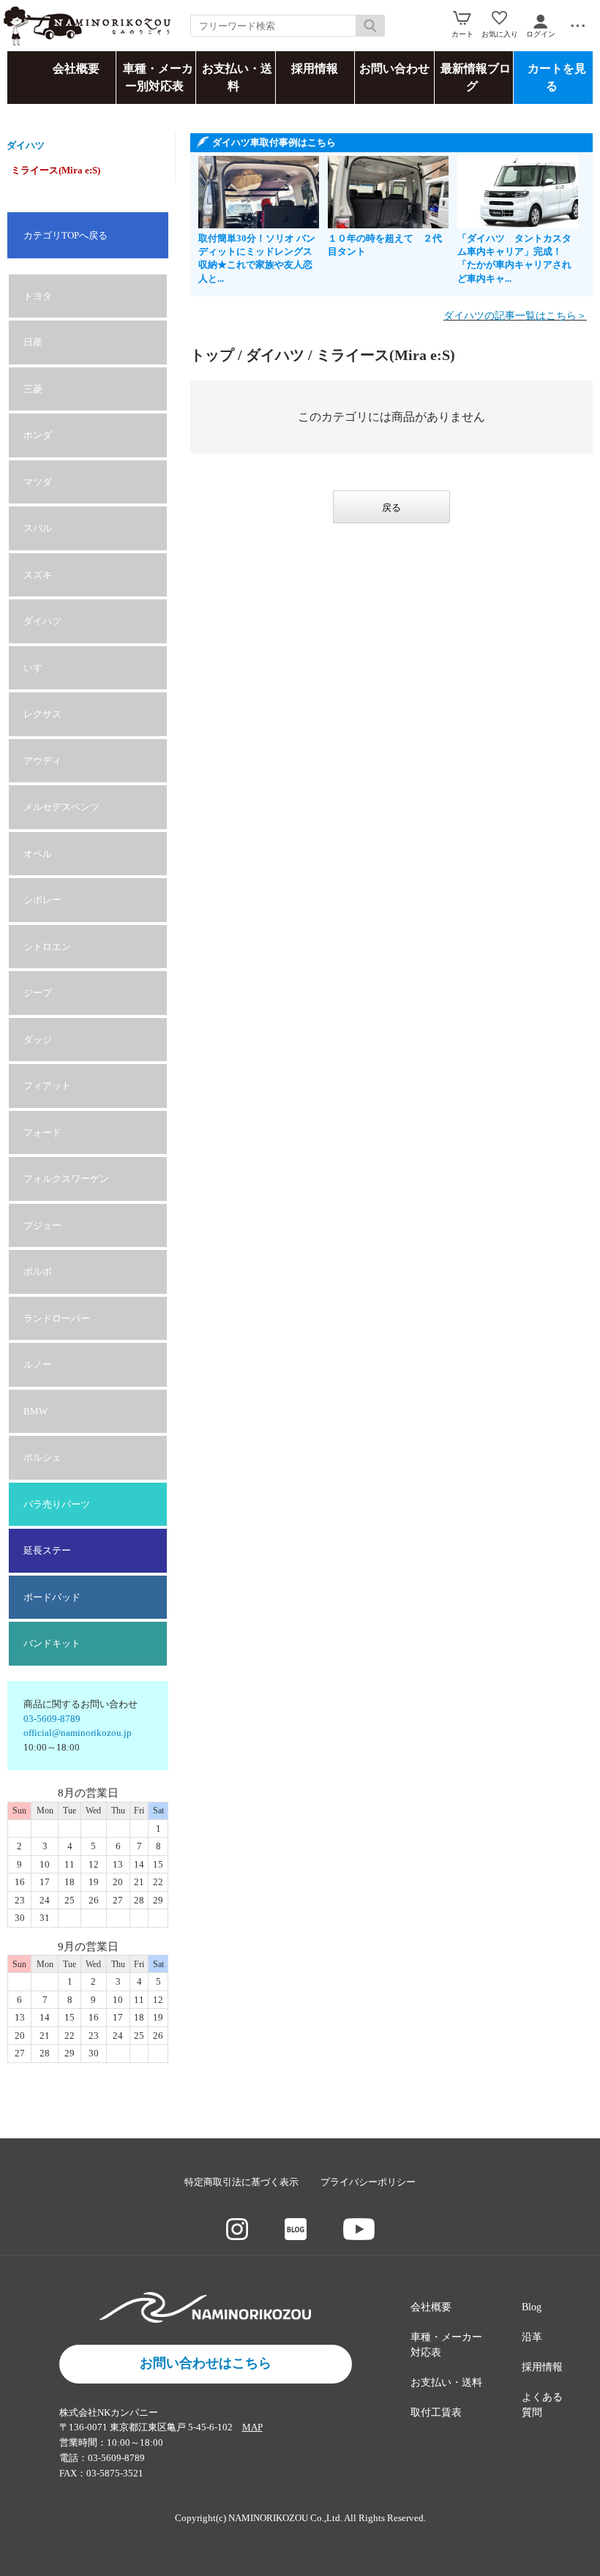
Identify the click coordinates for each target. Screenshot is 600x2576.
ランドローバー (57, 1318)
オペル (38, 854)
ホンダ (38, 435)
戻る (391, 508)
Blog (532, 2307)
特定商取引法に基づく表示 (241, 2182)
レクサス (42, 714)
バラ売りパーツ (57, 1504)
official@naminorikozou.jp (78, 1733)
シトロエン (47, 947)
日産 (33, 342)
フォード (42, 1132)
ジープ (38, 993)
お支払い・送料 (237, 77)
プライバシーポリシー (368, 2182)
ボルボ (38, 1272)
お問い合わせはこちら (206, 2363)
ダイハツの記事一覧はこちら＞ (515, 316)
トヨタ (38, 296)
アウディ (42, 761)
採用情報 (315, 68)
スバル (38, 528)
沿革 (532, 2337)
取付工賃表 (436, 2412)
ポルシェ (42, 1457)
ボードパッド (52, 1597)
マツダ (38, 482)
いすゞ (38, 668)
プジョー (42, 1225)
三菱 (33, 389)
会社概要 (76, 68)
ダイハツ (26, 145)
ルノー (38, 1364)
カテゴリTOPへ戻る (65, 235)
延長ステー (47, 1550)
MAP (252, 2427)
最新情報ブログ (476, 77)
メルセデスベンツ (61, 807)
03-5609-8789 (52, 1719)
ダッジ (38, 1040)
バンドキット (52, 1643)
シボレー (42, 900)
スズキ (38, 575)
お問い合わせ (394, 68)
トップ (212, 355)
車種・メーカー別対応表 (158, 77)
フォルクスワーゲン (66, 1179)
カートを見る (557, 77)
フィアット (47, 1086)
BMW (35, 1411)
